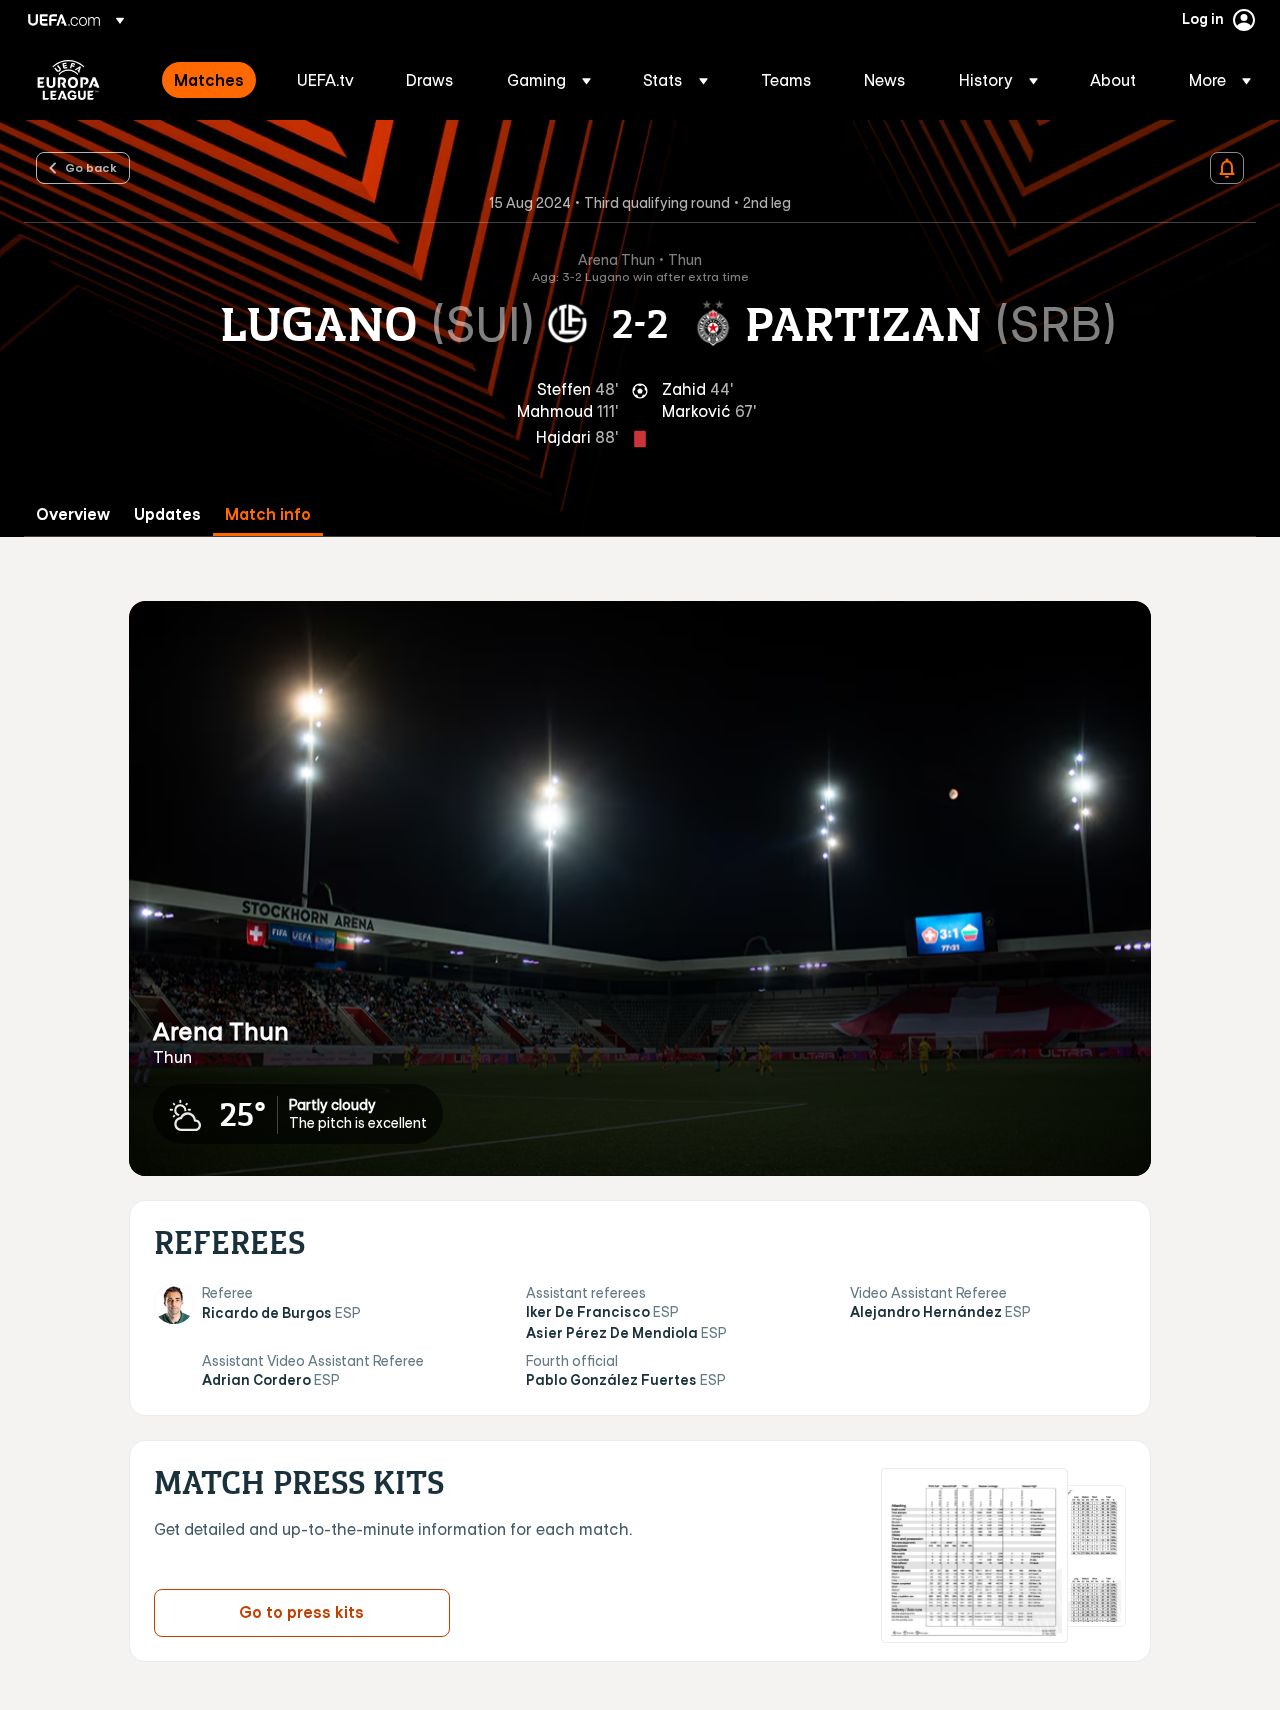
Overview (73, 514)
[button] (549, 80)
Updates (167, 514)
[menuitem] (210, 80)
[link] (209, 80)
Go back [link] (91, 167)
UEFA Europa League (68, 80)
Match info (268, 514)
